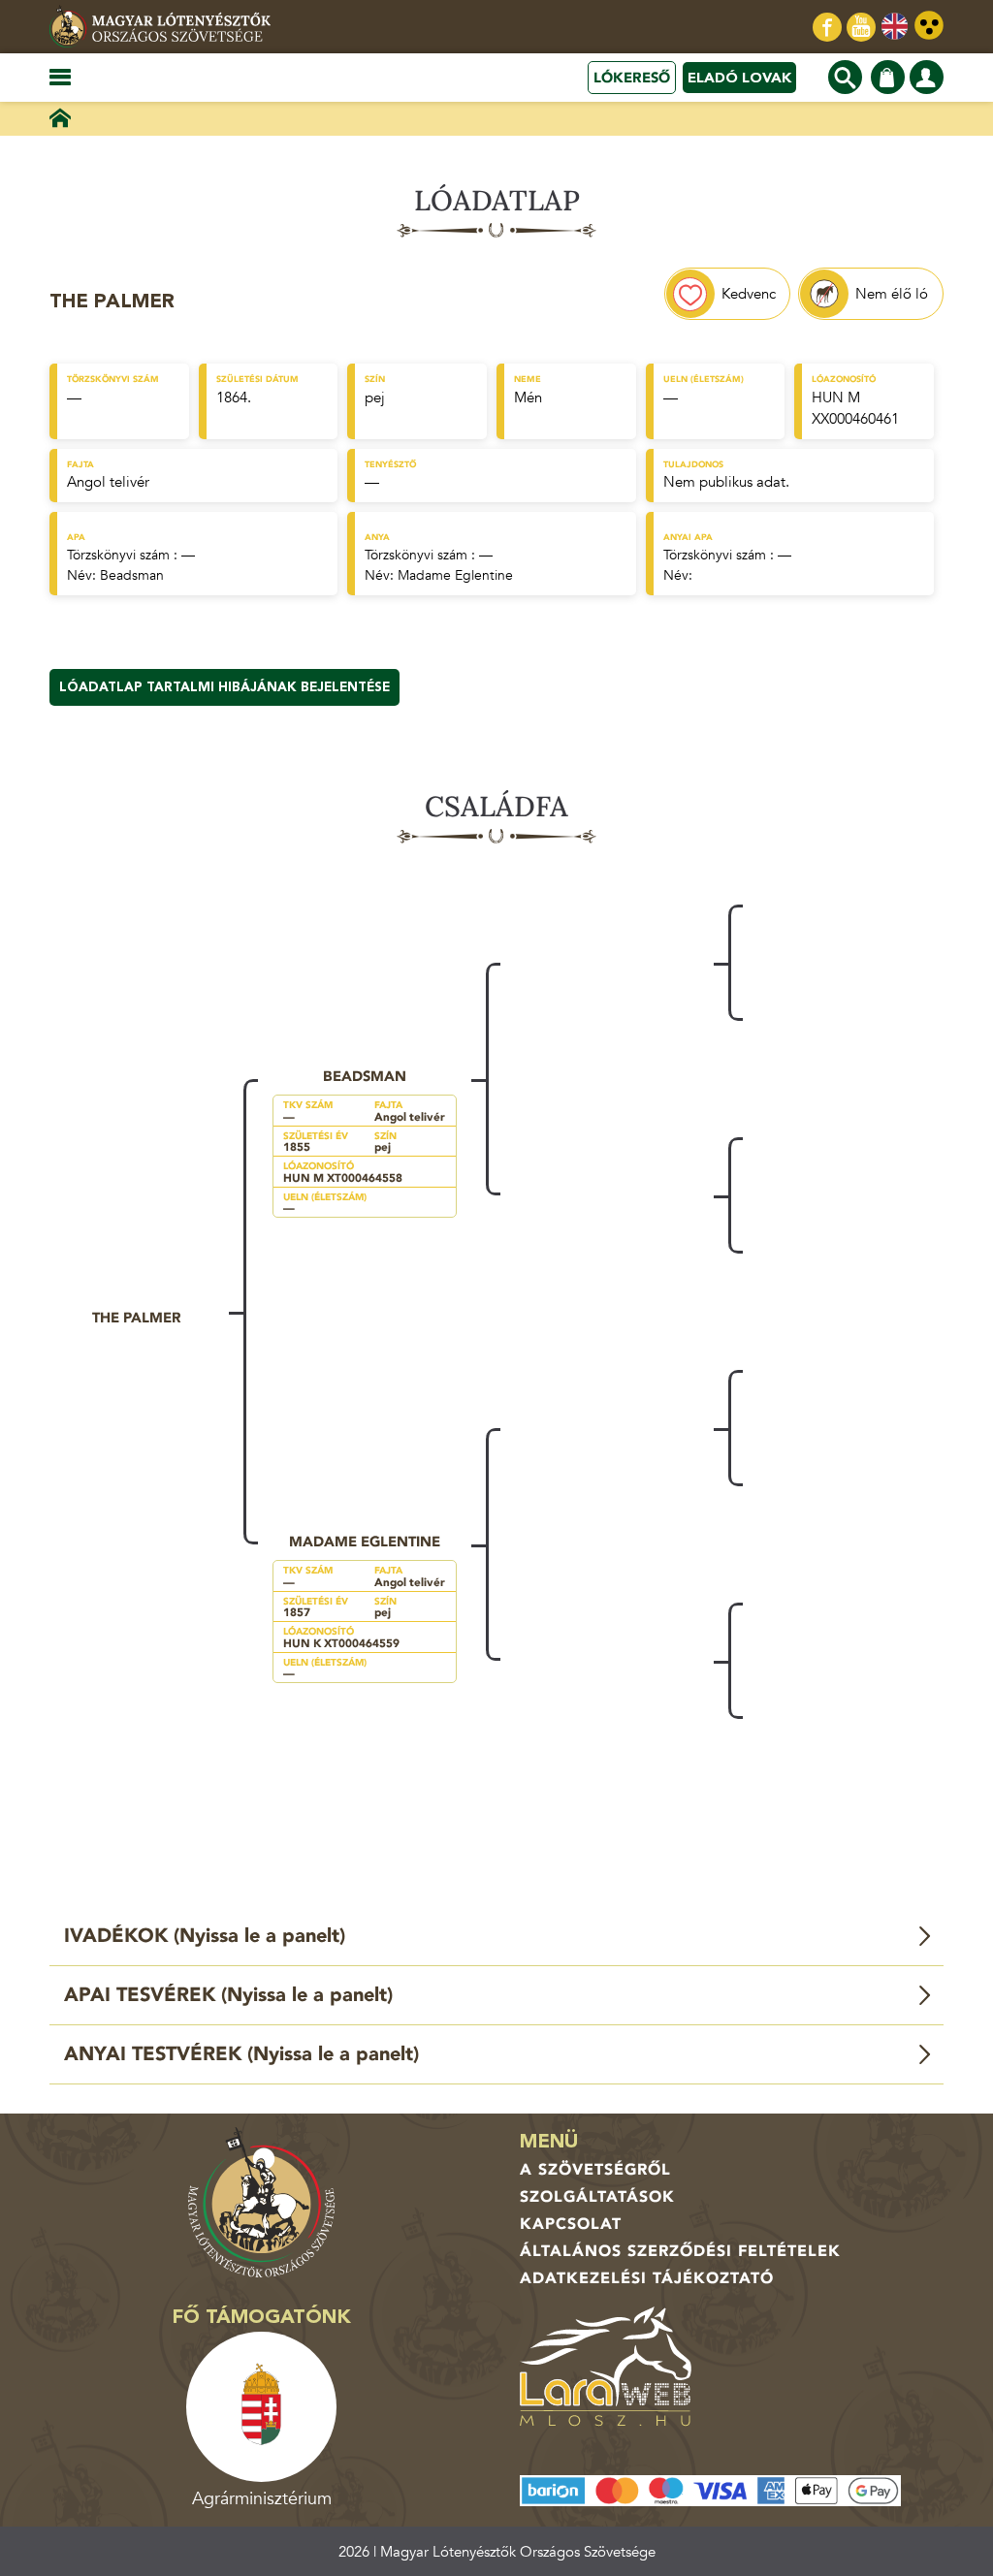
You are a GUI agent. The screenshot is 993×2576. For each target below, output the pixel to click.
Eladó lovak (739, 78)
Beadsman (132, 575)
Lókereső (632, 78)
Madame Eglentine (455, 575)
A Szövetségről (595, 2170)
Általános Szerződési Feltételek (680, 2251)
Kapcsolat (571, 2224)
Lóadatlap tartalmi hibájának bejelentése (224, 687)
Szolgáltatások (597, 2197)
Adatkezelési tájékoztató (647, 2278)
